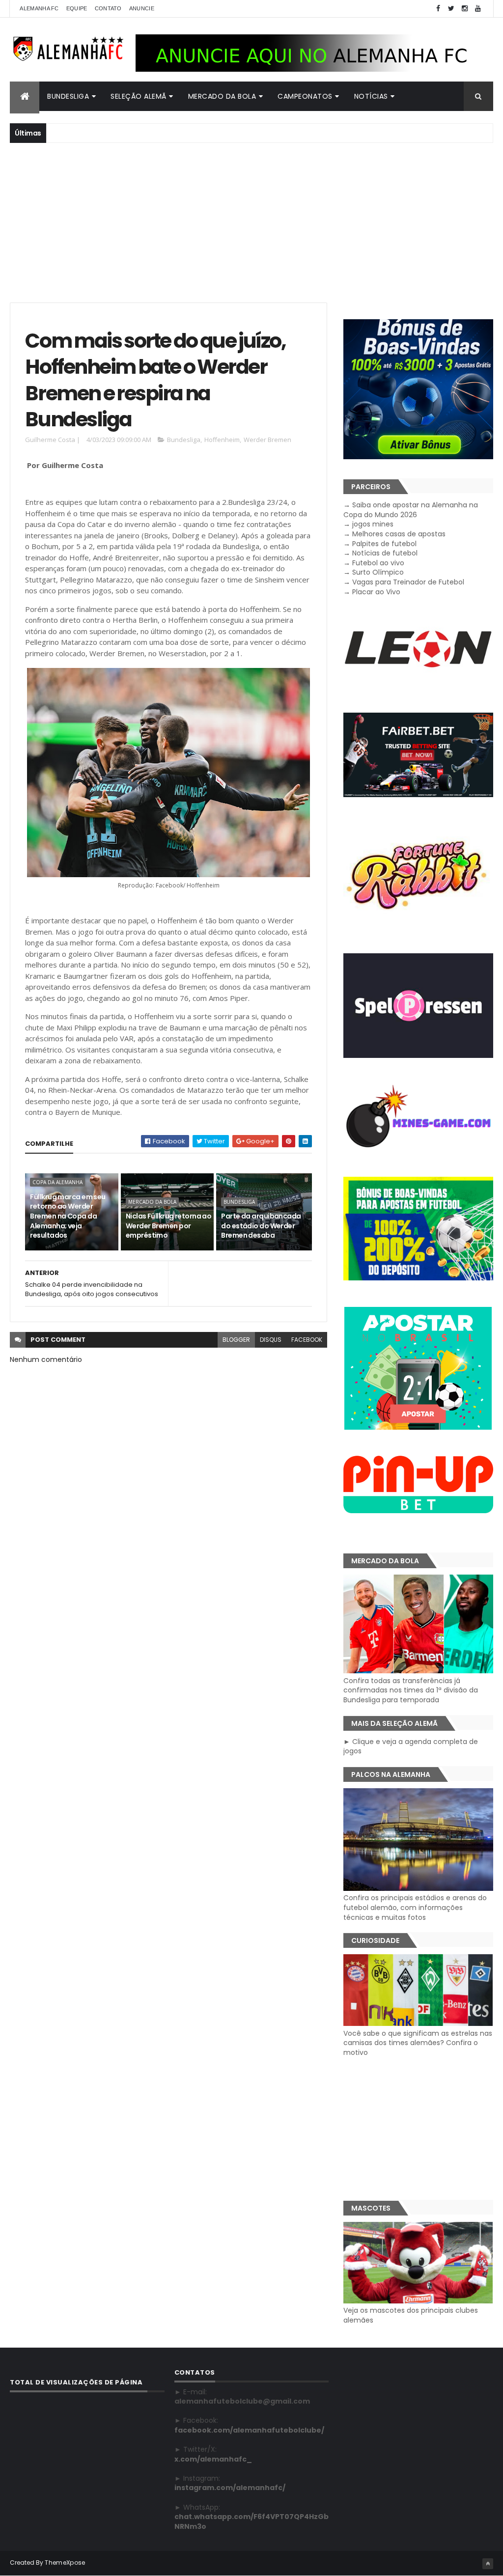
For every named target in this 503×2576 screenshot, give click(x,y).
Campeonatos (305, 96)
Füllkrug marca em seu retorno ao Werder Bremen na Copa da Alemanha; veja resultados (68, 1216)
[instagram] (465, 9)
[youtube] (478, 9)
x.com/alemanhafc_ (213, 2459)
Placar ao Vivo (376, 592)
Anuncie (142, 8)
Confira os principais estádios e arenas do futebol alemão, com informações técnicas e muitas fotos (415, 1907)
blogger (236, 1340)
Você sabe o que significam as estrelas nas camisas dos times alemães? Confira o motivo (418, 2043)
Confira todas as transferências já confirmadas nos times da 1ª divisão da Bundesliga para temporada (411, 1690)
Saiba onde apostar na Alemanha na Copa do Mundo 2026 (411, 510)
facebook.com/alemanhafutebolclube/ (249, 2430)
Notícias (371, 96)
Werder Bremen (267, 440)
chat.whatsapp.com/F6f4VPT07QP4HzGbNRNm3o (251, 2521)
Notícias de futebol (385, 553)
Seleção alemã (139, 96)
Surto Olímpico (378, 572)
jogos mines (373, 524)
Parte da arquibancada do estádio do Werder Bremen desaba (261, 1226)
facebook (307, 1340)
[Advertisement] (251, 222)
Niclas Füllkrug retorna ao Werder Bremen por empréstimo (168, 1226)
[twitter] (451, 9)
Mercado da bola (222, 96)
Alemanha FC (39, 8)
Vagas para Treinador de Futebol (408, 582)
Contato (108, 8)
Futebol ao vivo (378, 563)
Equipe (77, 8)
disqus (271, 1340)
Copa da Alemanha (57, 1182)
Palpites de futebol (384, 544)
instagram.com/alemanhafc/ (230, 2488)
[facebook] (438, 9)
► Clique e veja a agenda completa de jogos (411, 1746)
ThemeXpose (65, 2562)
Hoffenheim (222, 440)
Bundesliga (68, 96)
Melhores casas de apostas (399, 534)
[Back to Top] (488, 2564)
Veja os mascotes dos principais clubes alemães (411, 2315)
